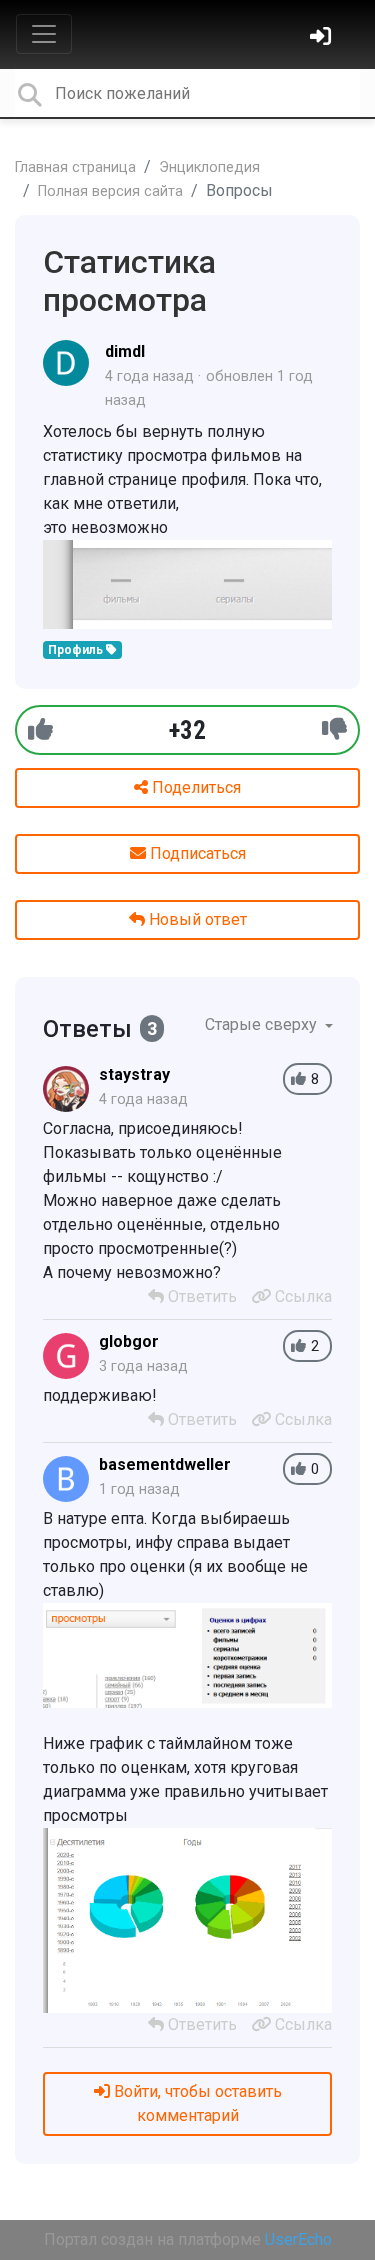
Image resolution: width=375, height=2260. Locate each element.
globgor (129, 1341)
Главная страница (75, 167)
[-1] (334, 729)
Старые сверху (263, 1024)
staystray (134, 1074)
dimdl (125, 351)
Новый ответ (196, 919)
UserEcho (298, 2239)
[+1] (40, 729)
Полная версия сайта (110, 191)
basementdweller (165, 1464)
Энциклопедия (209, 167)
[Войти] (323, 38)
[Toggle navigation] (44, 34)
